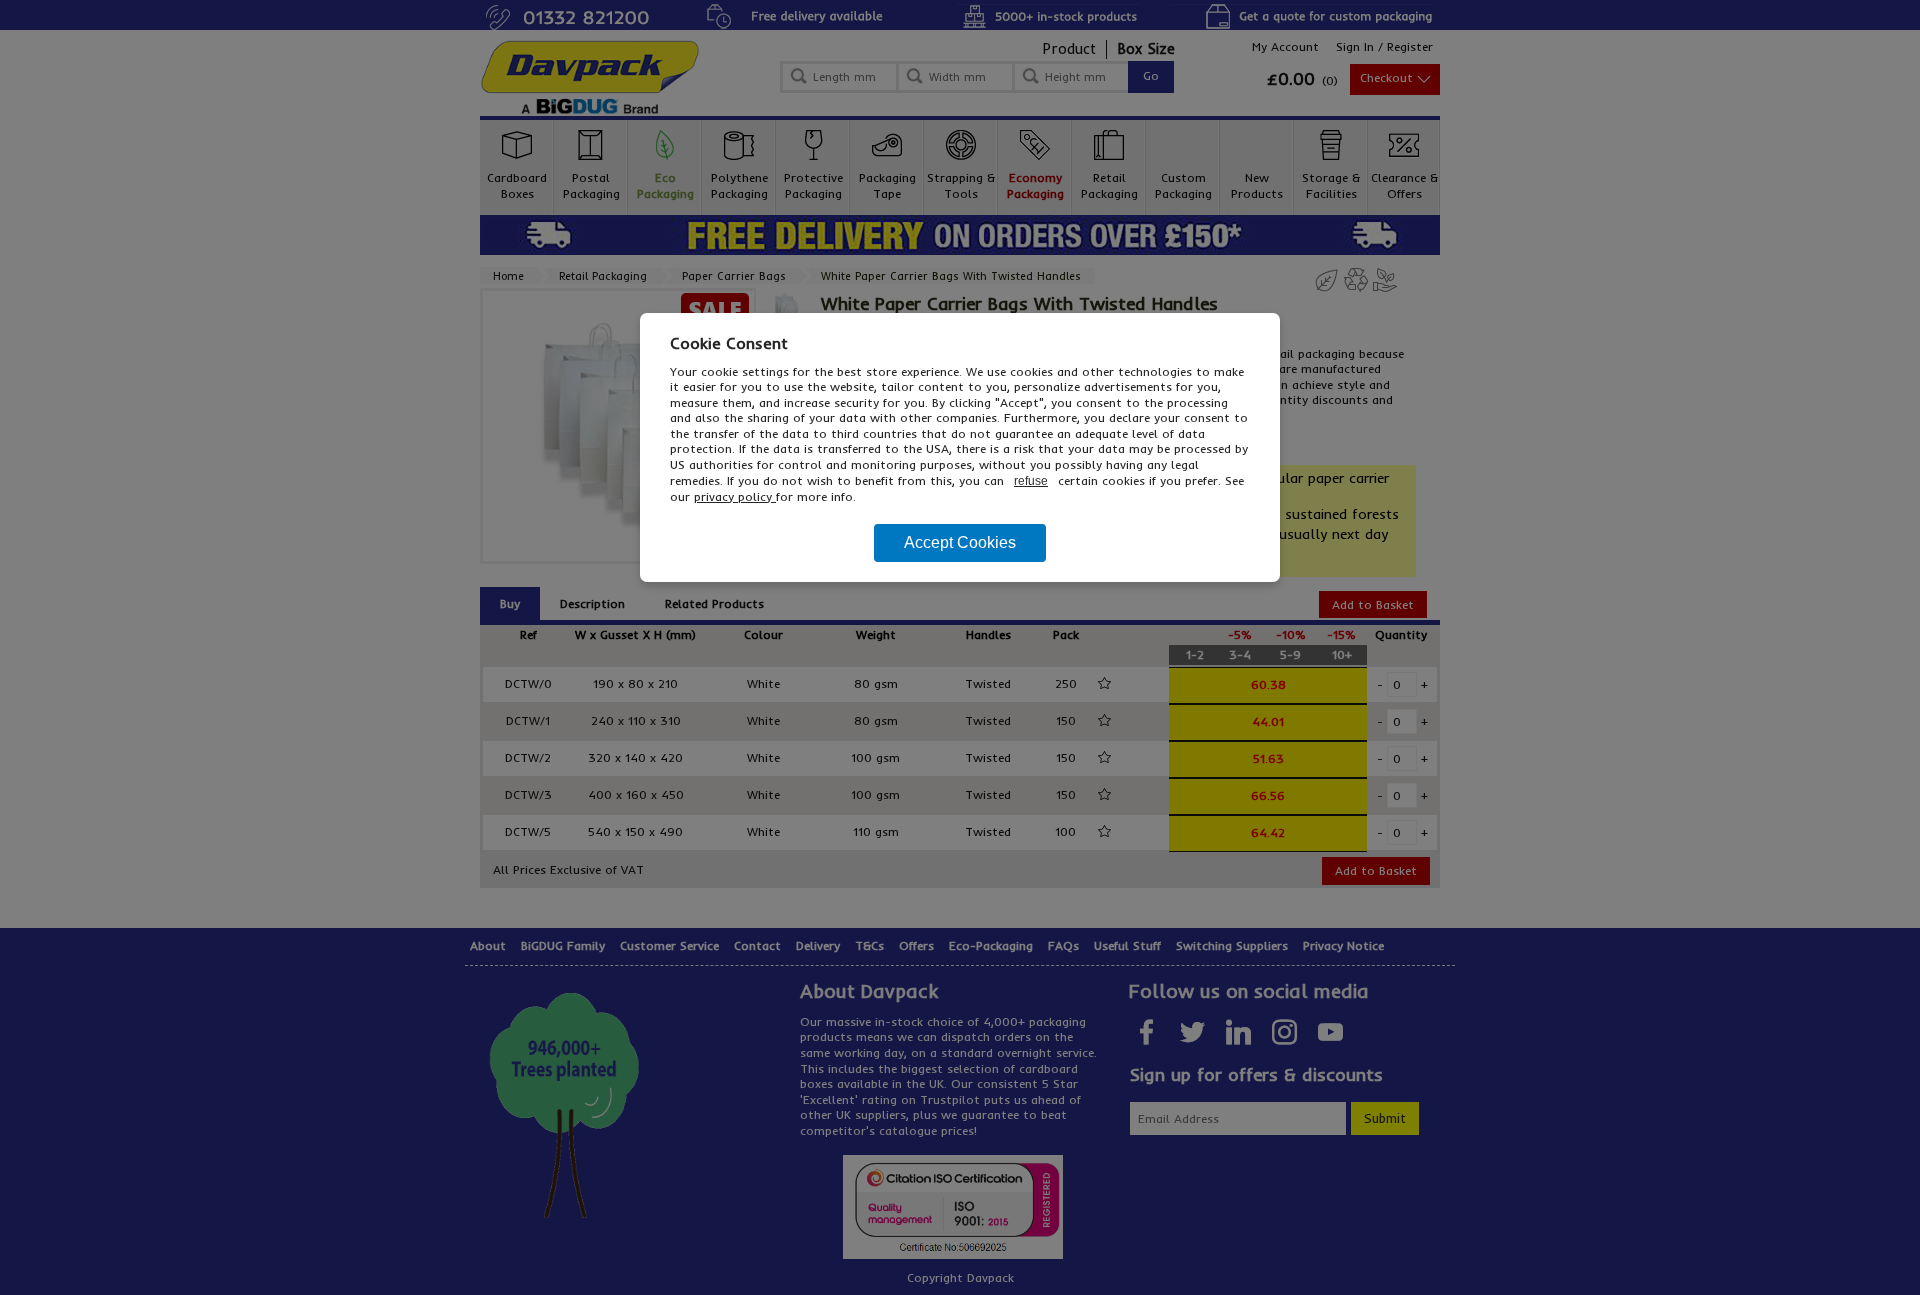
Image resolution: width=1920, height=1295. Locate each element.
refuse (1031, 481)
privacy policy (735, 496)
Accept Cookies (960, 542)
